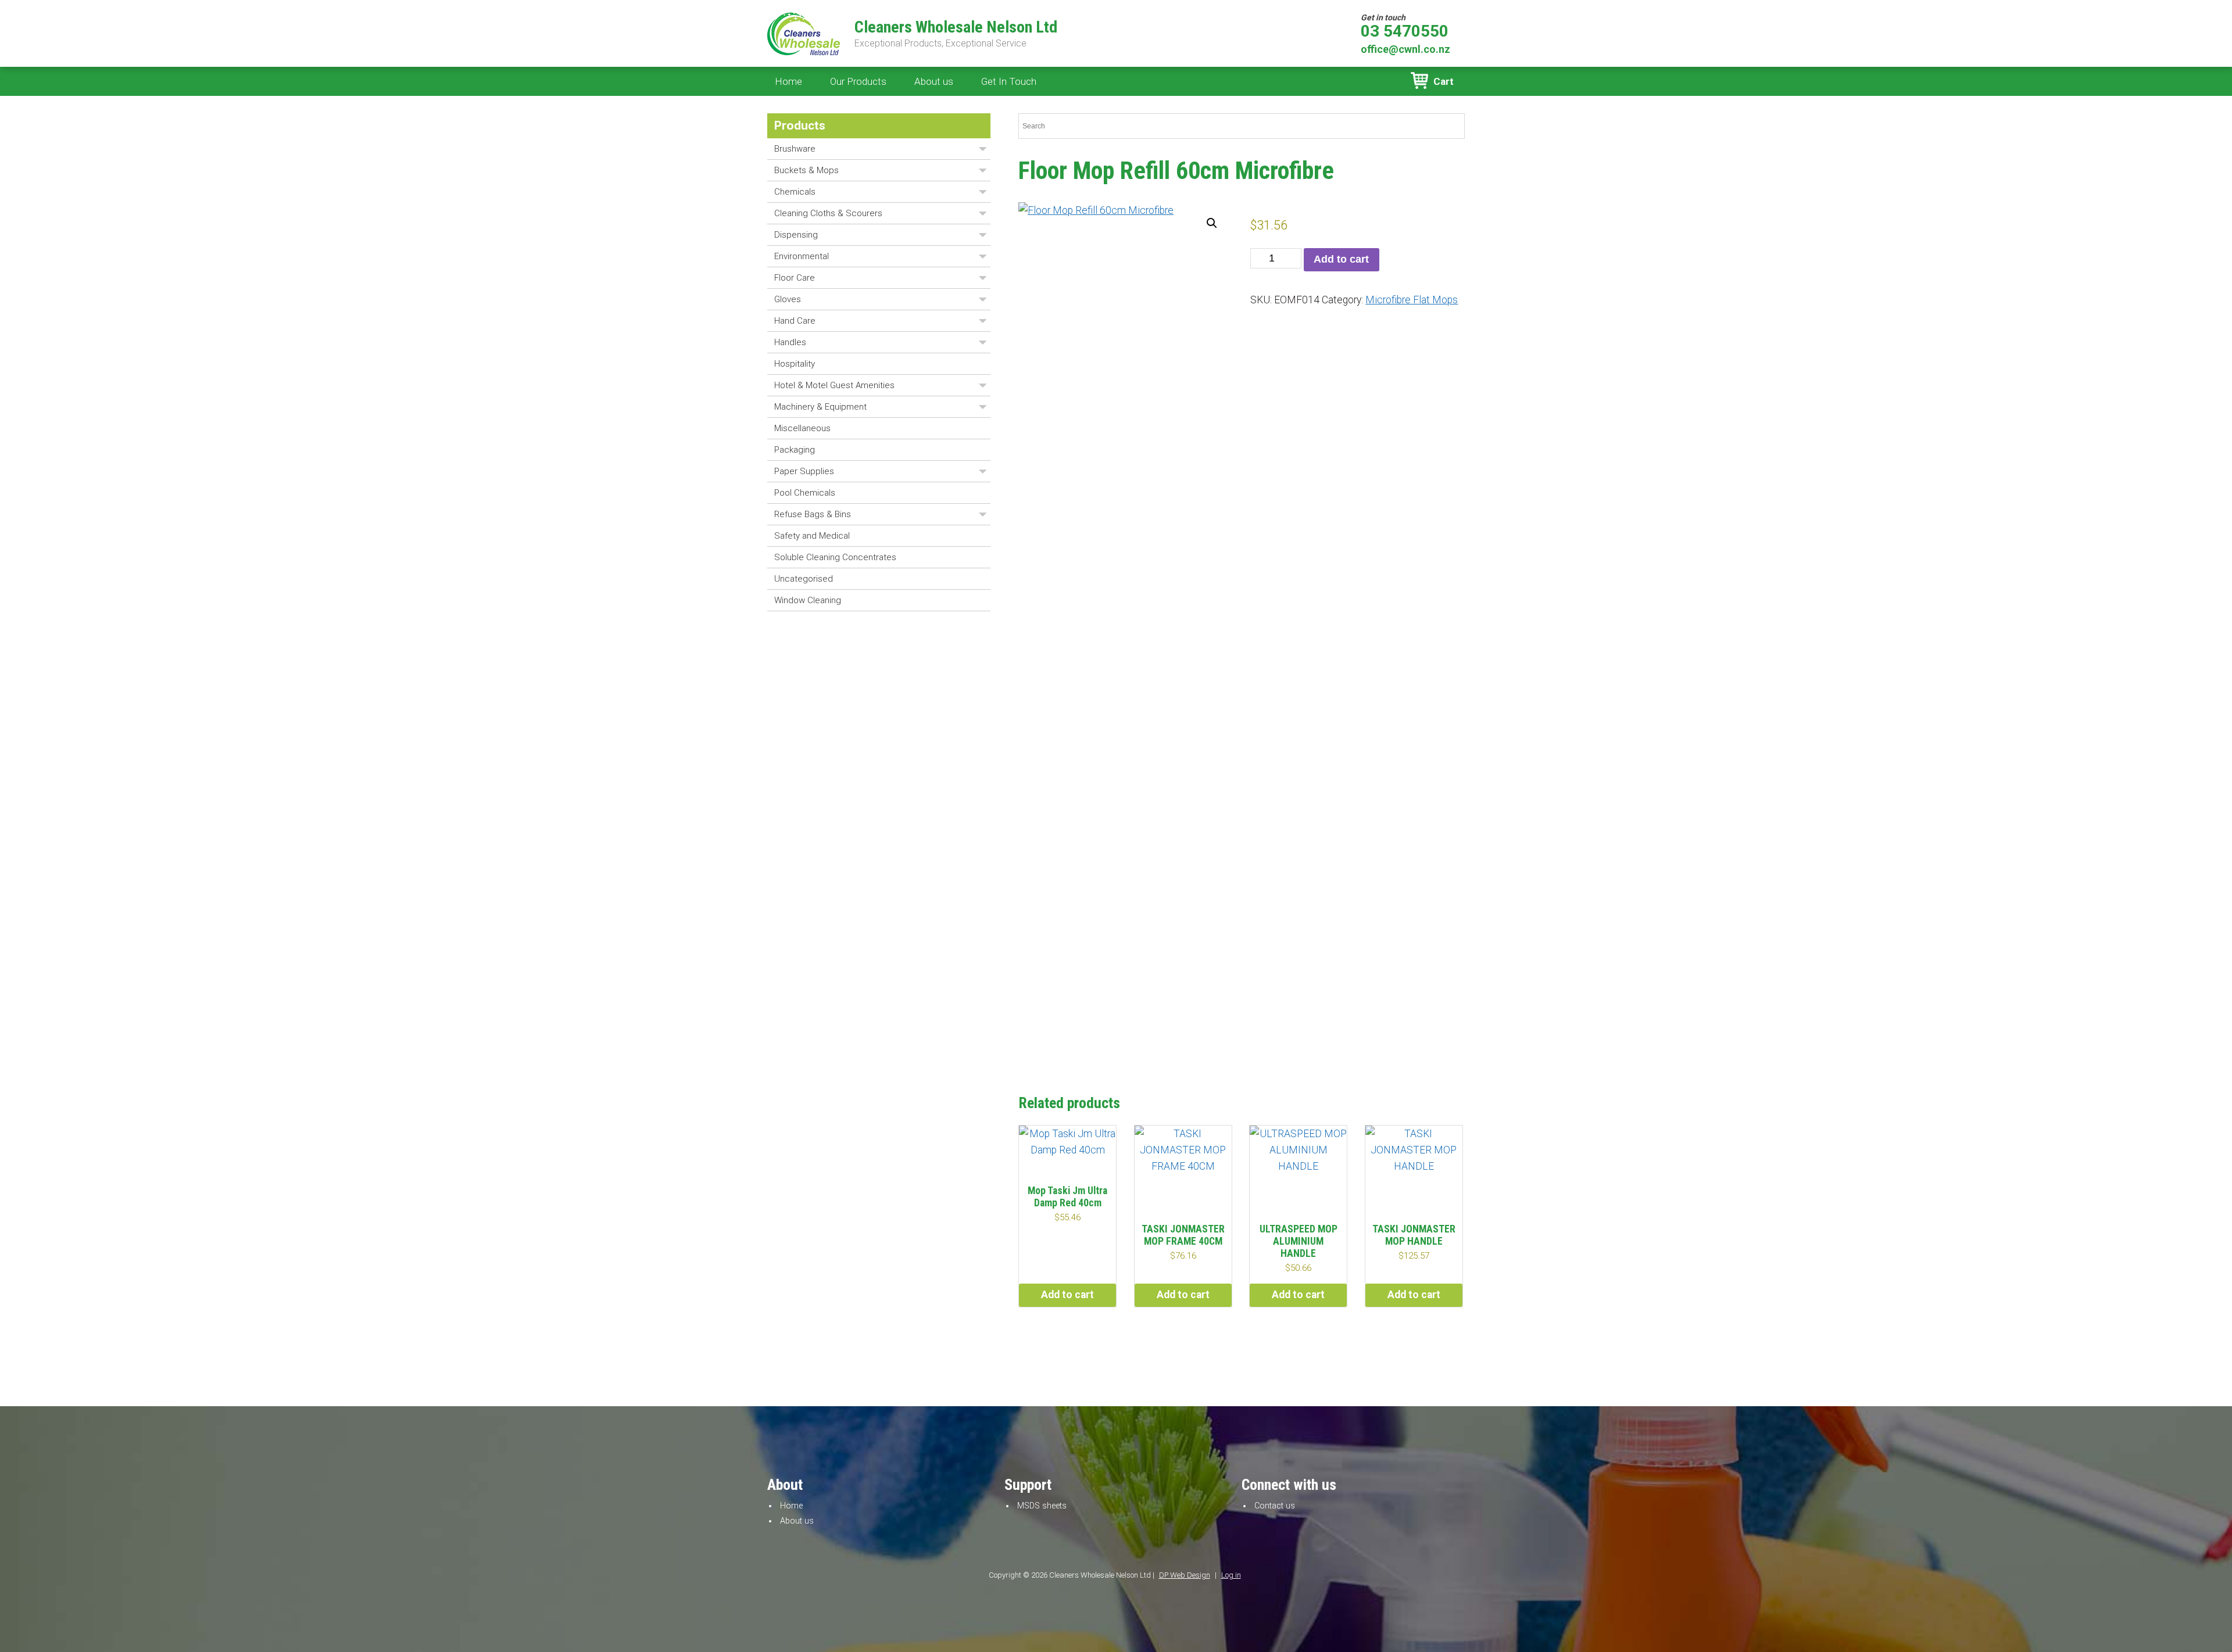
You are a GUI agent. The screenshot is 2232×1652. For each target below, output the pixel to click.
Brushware (795, 149)
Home (788, 81)
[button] (1212, 223)
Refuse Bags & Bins (813, 514)
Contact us (1275, 1506)
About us (934, 81)
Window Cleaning (808, 600)
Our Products (858, 81)
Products (800, 126)
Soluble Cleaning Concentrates (835, 557)
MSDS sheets (1042, 1506)
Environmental (802, 256)
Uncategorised (804, 579)
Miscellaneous (802, 428)
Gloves (788, 299)
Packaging (795, 450)
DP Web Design (1185, 1575)
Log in (1231, 1575)
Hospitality (795, 364)
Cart (1444, 81)
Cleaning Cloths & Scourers (828, 213)
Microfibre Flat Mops (1412, 300)
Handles (790, 342)
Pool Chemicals (805, 493)
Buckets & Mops (806, 170)
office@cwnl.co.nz (1405, 49)
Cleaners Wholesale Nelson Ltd (956, 27)
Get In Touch (1009, 81)
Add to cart (1341, 259)
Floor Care (795, 278)
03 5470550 (1405, 31)
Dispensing (796, 235)
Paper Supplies (804, 471)
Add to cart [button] (1067, 1295)
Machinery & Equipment (820, 407)
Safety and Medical (812, 536)
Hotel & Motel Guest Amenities (834, 385)
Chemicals (795, 192)
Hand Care (795, 321)
